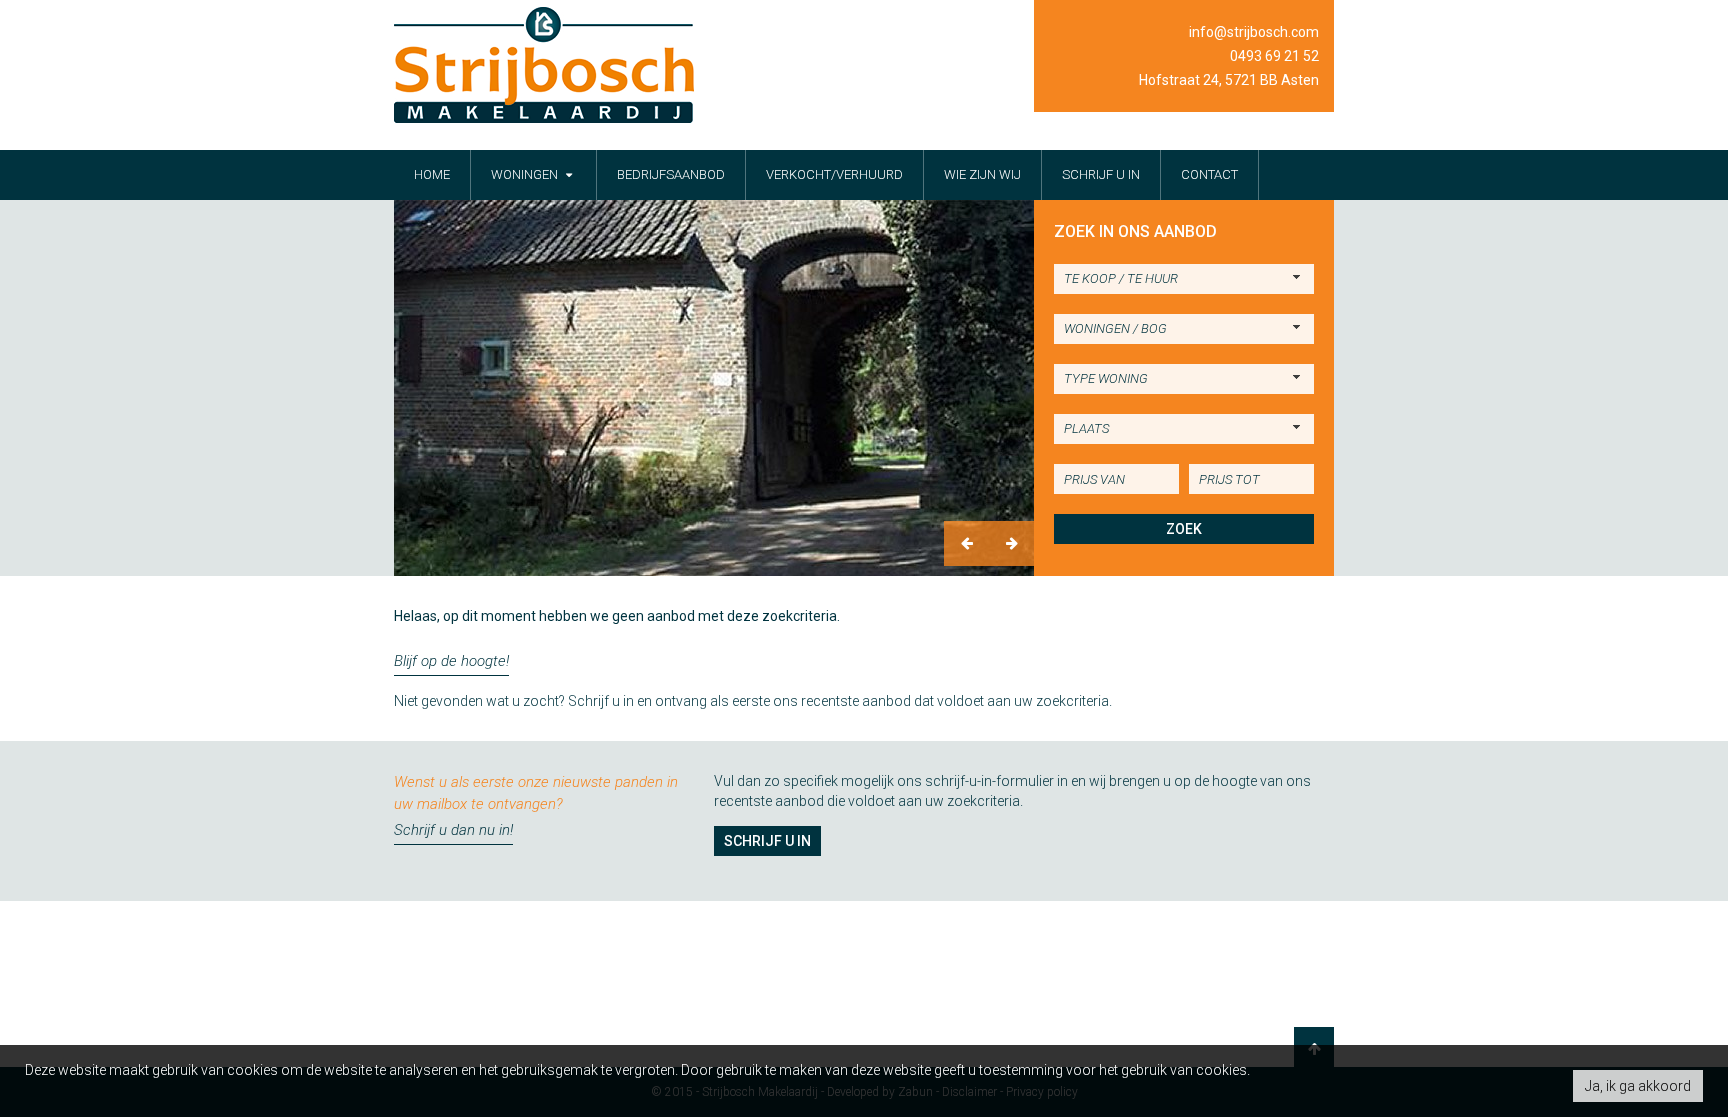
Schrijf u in (767, 841)
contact (1209, 174)
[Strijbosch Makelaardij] (544, 65)
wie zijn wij (982, 174)
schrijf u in (1101, 174)
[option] (714, 388)
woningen (526, 174)
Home (432, 174)
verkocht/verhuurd (834, 174)
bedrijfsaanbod (671, 174)
